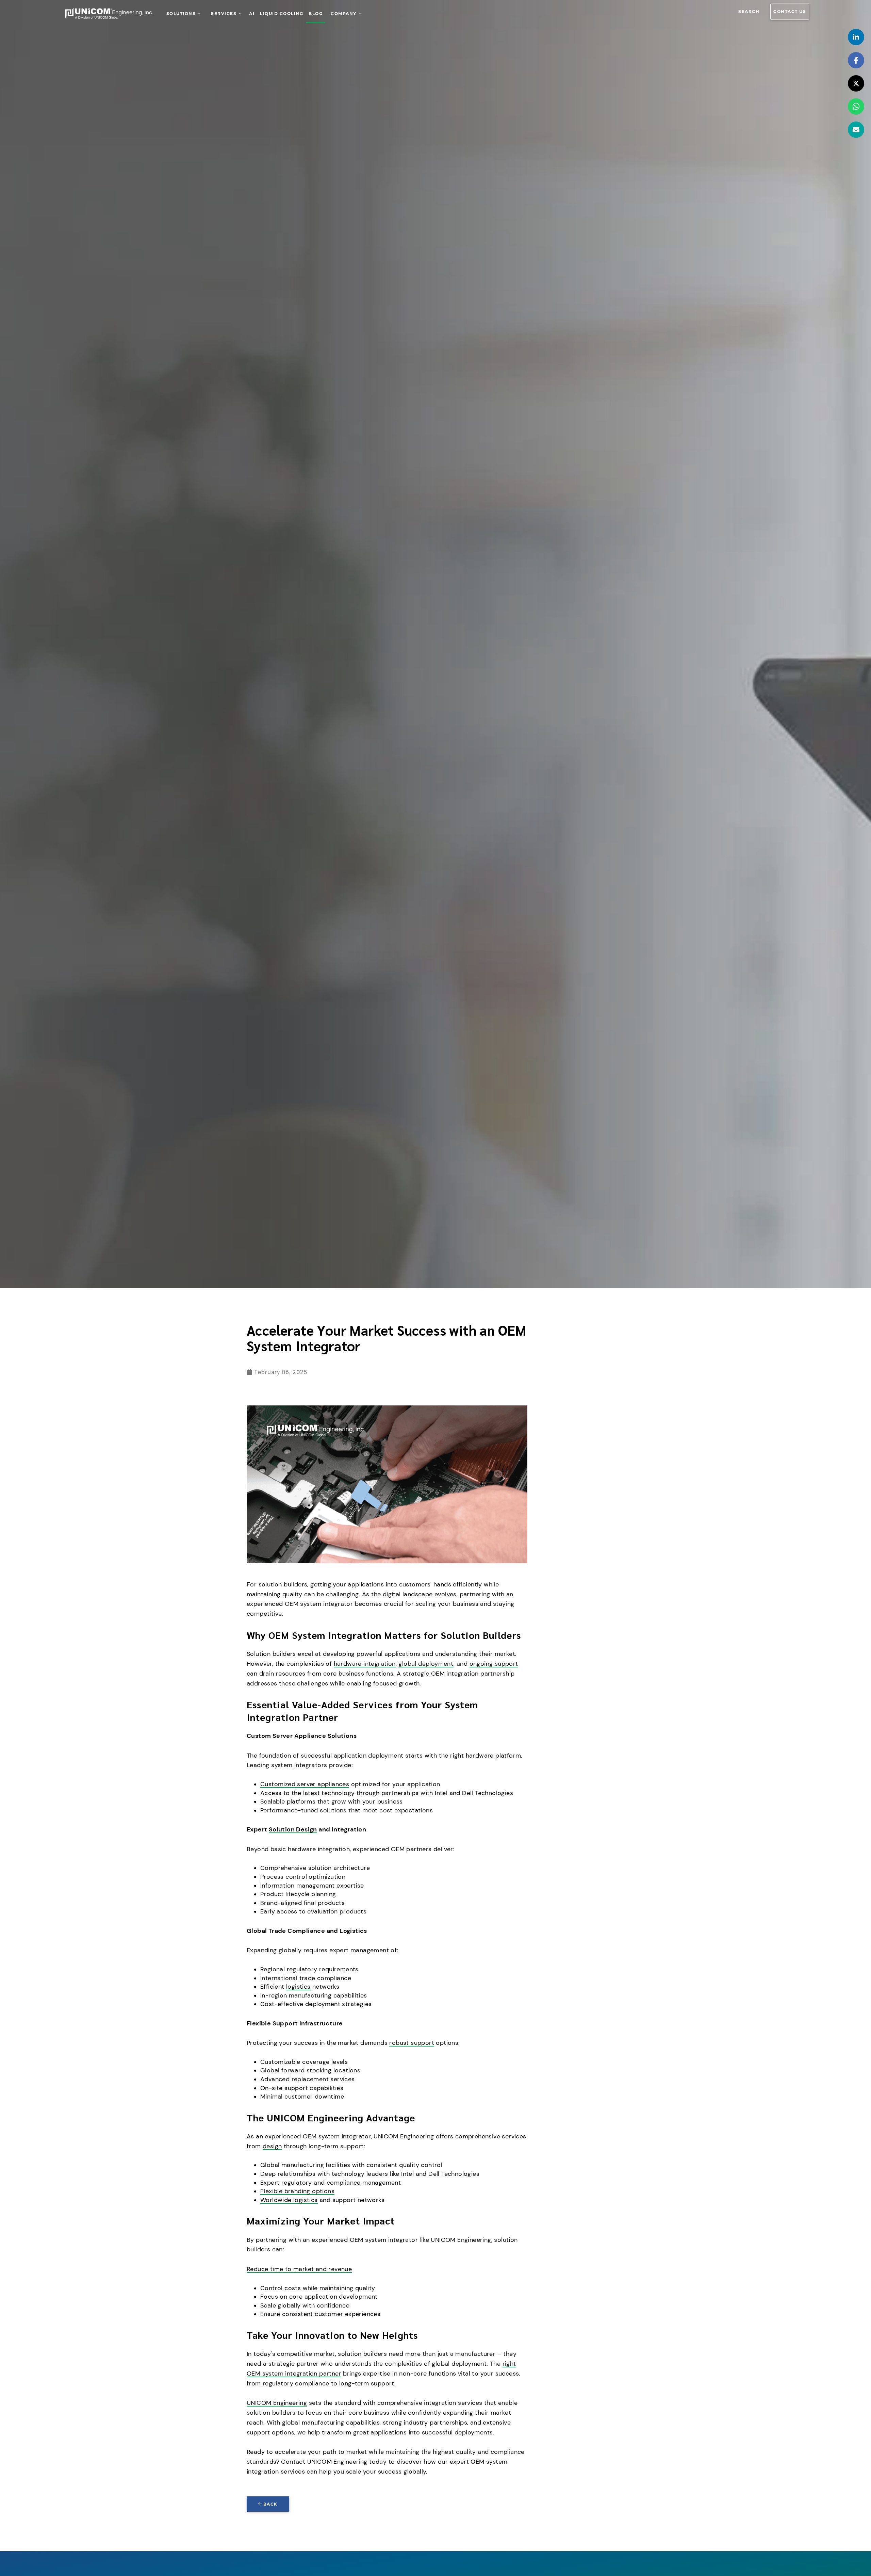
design (272, 2146)
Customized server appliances (305, 1784)
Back (270, 2504)
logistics (298, 1987)
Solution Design (293, 1829)
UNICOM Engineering (277, 2403)
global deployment (426, 1664)
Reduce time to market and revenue (299, 2269)
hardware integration (365, 1664)
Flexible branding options (297, 2191)
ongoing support (494, 1664)
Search (749, 11)
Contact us (790, 11)
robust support (412, 2043)
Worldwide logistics (289, 2200)
